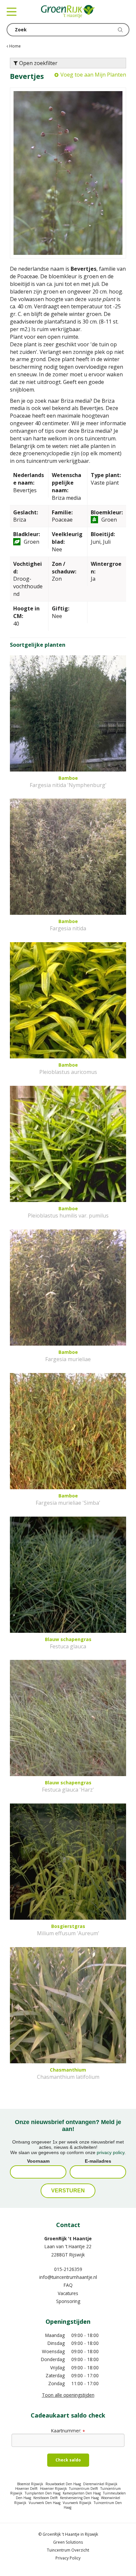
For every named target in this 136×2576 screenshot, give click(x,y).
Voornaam (38, 2161)
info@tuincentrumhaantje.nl (68, 2277)
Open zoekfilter (38, 63)
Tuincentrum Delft (84, 2489)
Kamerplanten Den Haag (82, 2493)
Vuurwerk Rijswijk (77, 2503)
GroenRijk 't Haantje (68, 2238)
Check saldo (68, 2460)
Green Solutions (68, 2542)
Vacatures (68, 2293)
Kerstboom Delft (46, 2498)
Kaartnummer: (68, 2431)
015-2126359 (68, 2269)
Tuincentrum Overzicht (68, 2550)
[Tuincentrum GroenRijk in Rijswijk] (68, 12)
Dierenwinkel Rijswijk (100, 2484)
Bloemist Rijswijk (30, 2484)
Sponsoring (68, 2301)
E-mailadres (98, 2161)
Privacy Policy (68, 2558)
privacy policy (111, 2152)
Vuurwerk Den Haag (45, 2503)
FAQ (68, 2285)
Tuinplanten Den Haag (43, 2493)
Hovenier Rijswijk (53, 2489)
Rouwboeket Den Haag (63, 2484)
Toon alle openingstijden (68, 2395)
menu (12, 12)
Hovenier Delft (26, 2489)
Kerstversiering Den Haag (79, 2498)
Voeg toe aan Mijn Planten (93, 75)
